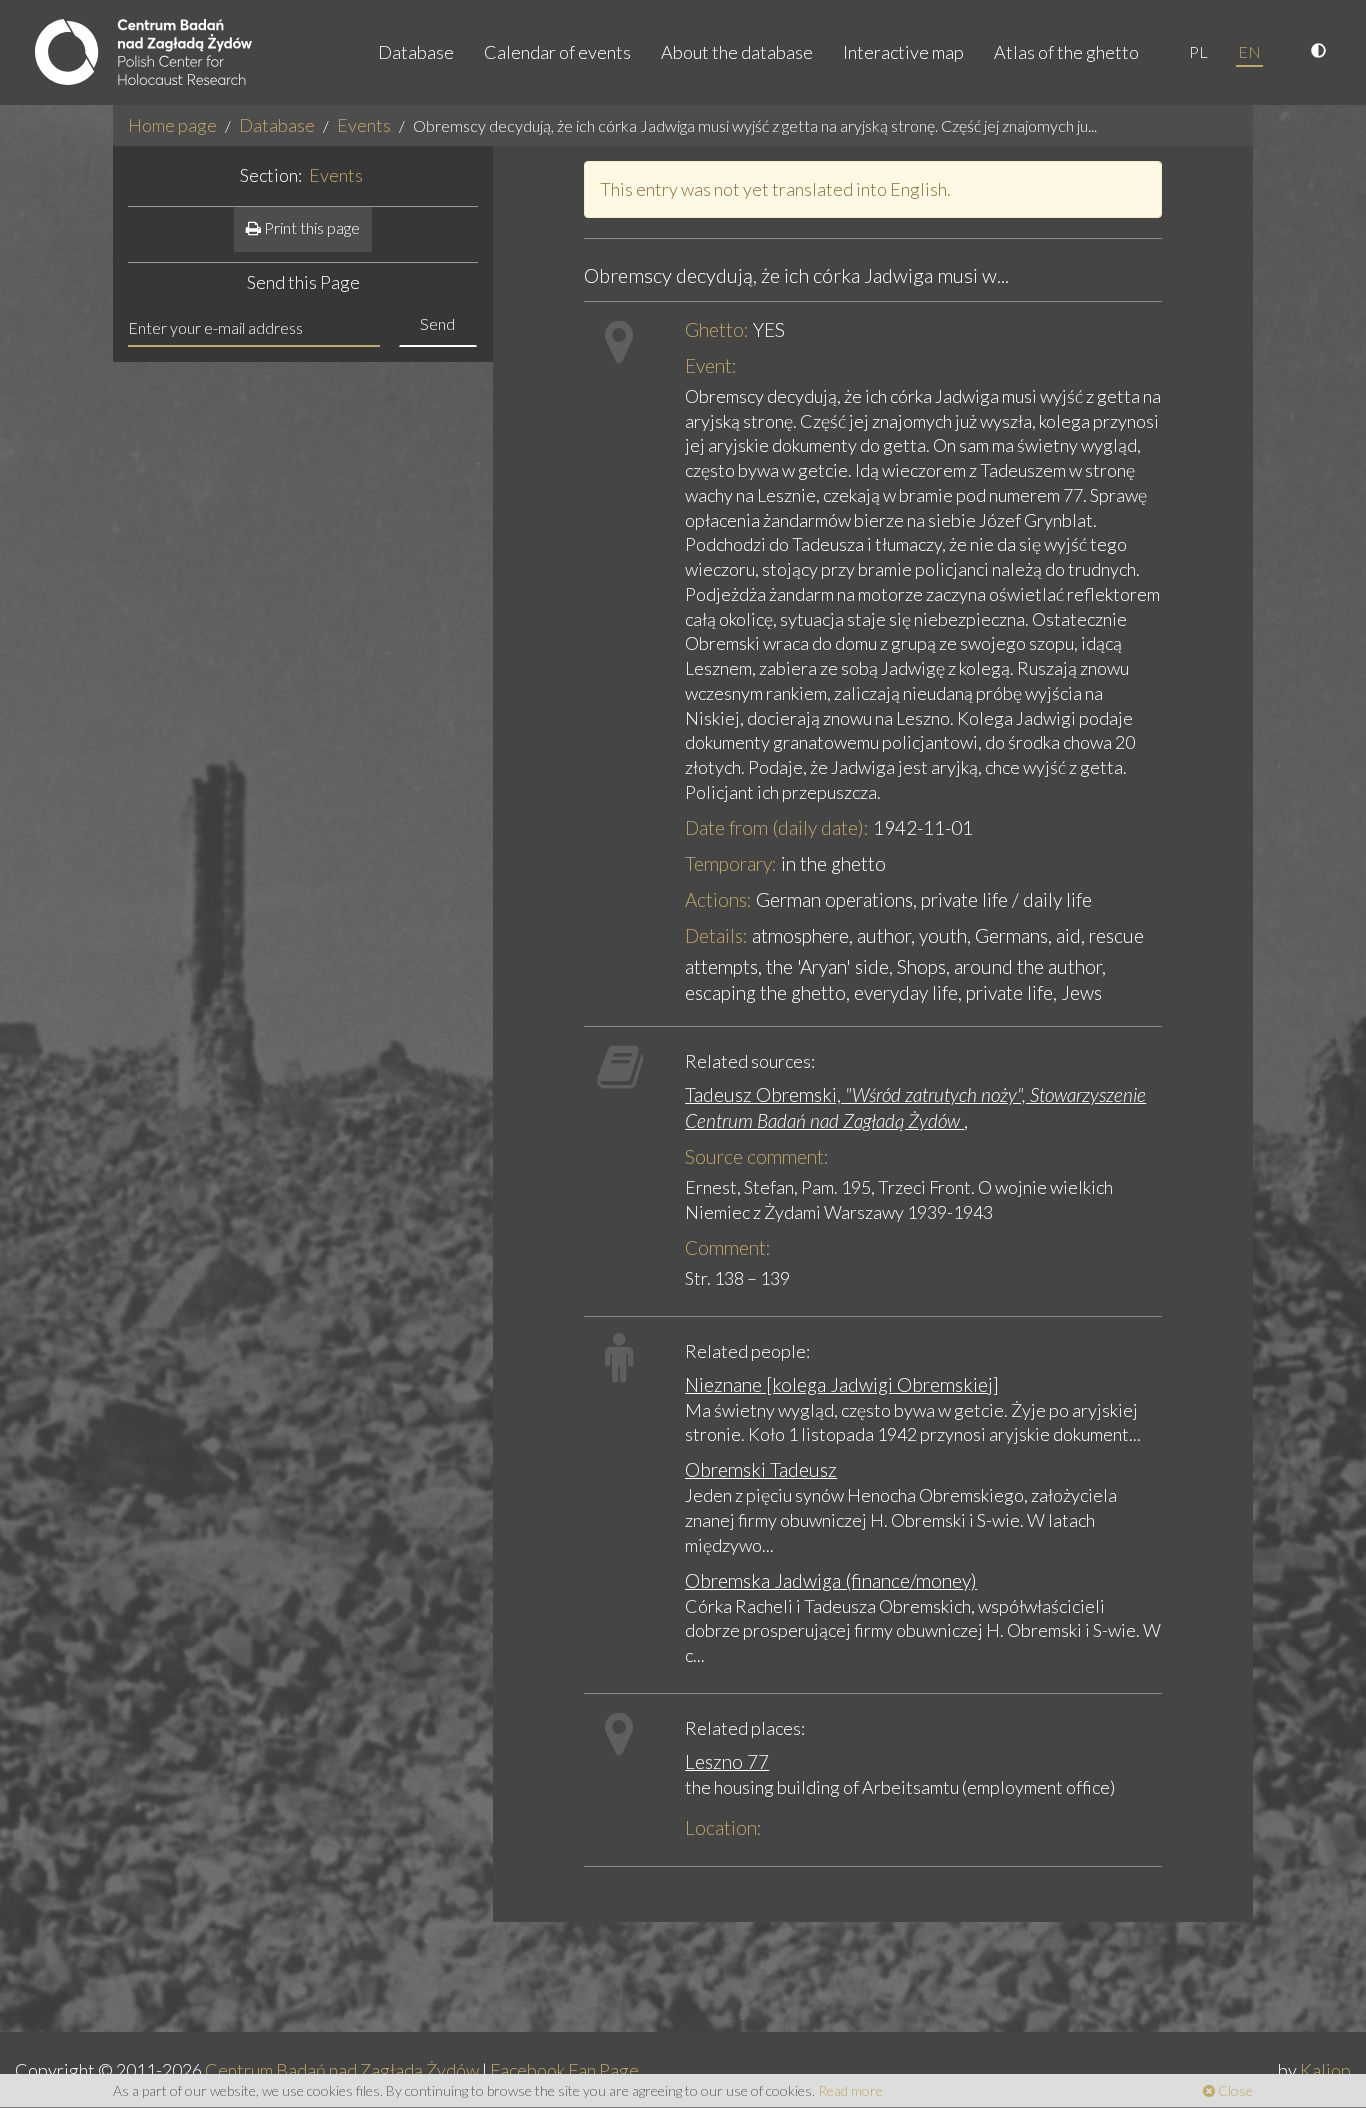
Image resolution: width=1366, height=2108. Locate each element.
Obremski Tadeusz (761, 1469)
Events (364, 125)
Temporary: (731, 863)
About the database (737, 52)
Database (416, 52)
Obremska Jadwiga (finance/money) (831, 1580)
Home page (172, 125)
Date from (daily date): (777, 827)
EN (1249, 51)
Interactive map (903, 52)
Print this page (310, 227)
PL (1198, 51)
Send (437, 323)
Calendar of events (557, 52)
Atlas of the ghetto (1066, 52)
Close (1234, 2090)
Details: (716, 935)
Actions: (718, 899)
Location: (723, 1827)
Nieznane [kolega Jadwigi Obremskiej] (842, 1384)
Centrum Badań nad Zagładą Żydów (342, 2070)
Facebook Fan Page (564, 2070)
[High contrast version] (1321, 52)
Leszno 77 (727, 1761)
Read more (850, 2090)
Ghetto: (717, 329)
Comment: (728, 1247)
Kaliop (1325, 2070)
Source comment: (757, 1156)
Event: (711, 365)
